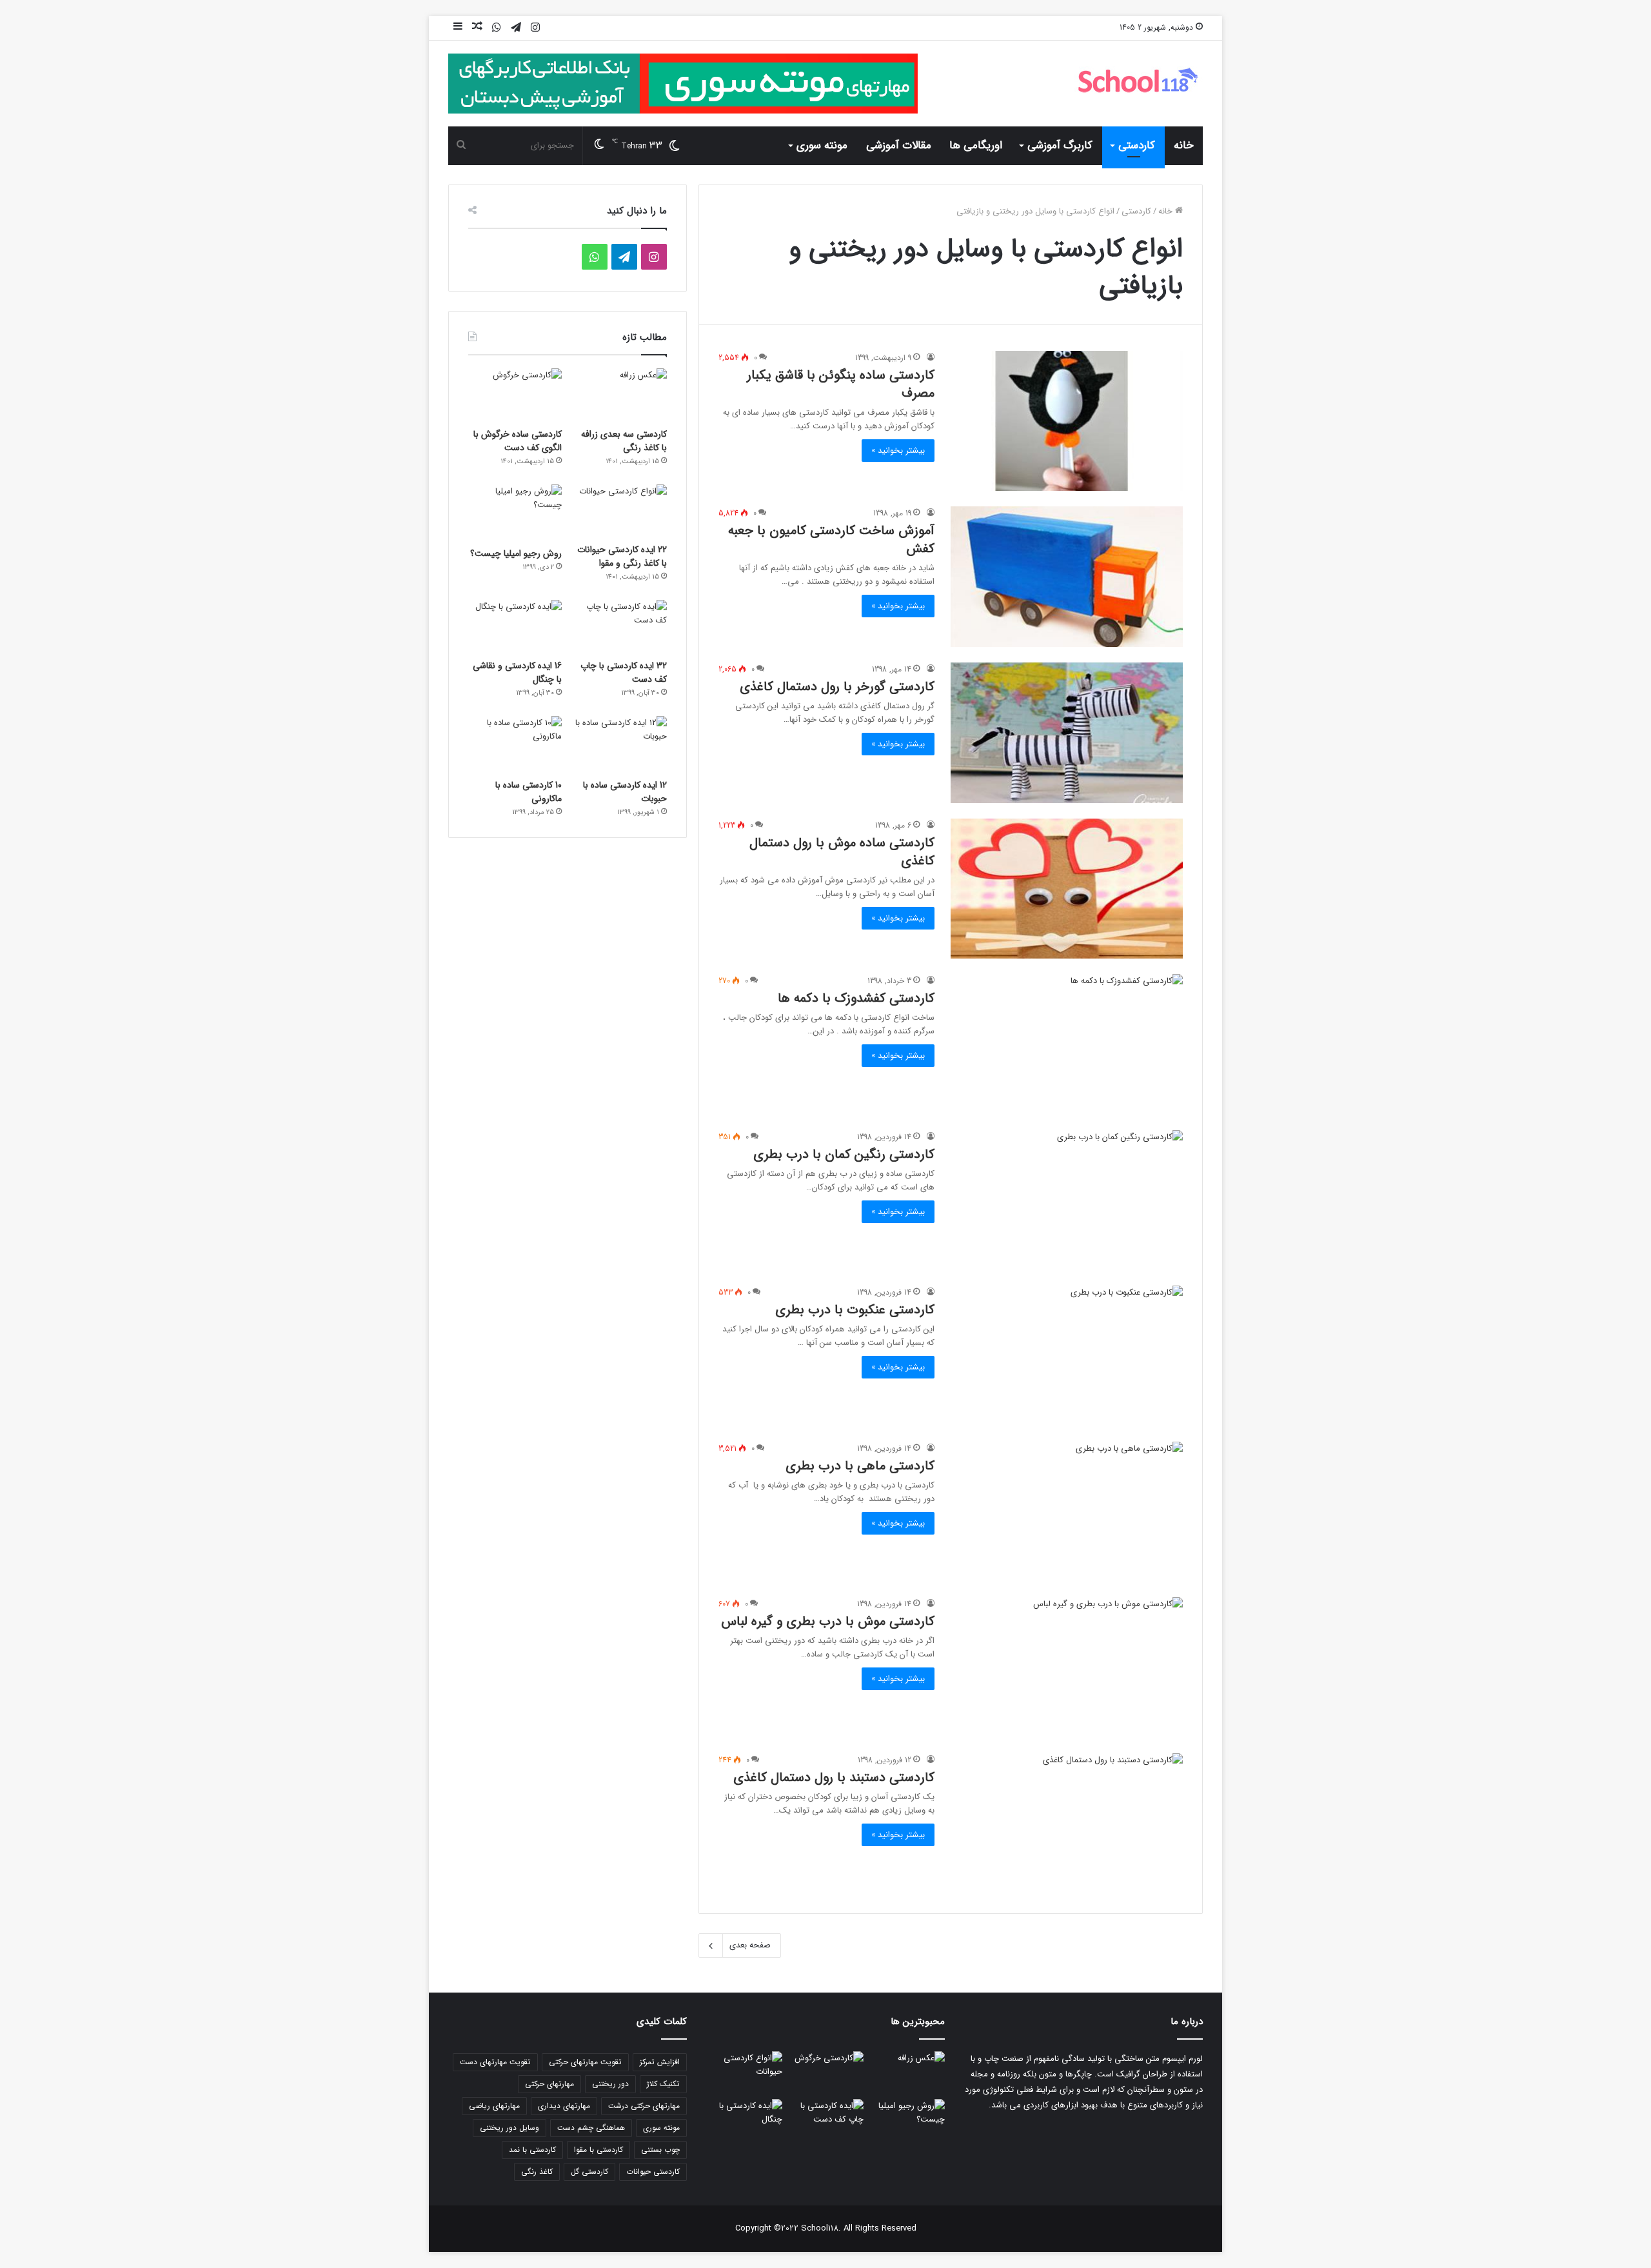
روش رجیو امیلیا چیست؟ (516, 553)
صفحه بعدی (750, 1945)
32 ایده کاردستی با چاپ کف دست (624, 672)
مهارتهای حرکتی (549, 2084)
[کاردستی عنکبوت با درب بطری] (1067, 1356)
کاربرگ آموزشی (1060, 145)
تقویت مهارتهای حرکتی (585, 2062)
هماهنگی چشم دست (591, 2128)
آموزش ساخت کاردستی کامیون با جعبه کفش (831, 540)
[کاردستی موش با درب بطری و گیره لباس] (1067, 1667)
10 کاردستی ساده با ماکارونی (529, 792)
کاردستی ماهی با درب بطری (860, 1466)
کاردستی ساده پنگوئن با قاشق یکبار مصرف (841, 384)
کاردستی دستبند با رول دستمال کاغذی (834, 1777)
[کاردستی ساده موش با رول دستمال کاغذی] (1067, 889)
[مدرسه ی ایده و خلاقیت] (1138, 80)
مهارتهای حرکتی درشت (644, 2106)
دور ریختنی (610, 2084)
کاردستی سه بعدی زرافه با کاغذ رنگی (624, 441)
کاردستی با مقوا (598, 2150)
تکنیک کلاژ (663, 2084)
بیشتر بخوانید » (898, 451)
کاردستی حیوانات (653, 2172)
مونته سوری (822, 145)
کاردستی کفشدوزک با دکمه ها (856, 998)
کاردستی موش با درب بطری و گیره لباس (828, 1621)
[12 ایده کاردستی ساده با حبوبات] (620, 744)
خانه (1184, 145)
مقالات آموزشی (899, 145)
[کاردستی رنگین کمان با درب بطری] (1067, 1200)
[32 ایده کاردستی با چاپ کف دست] (620, 626)
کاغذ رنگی (537, 2172)
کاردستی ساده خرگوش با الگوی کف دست (518, 441)
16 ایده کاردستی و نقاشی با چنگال (517, 672)
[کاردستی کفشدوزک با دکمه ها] (1067, 1044)
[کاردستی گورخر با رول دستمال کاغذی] (1067, 733)
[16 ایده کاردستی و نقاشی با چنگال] (515, 626)
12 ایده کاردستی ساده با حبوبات (625, 792)
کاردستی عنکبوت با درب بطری (855, 1310)
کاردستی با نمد (532, 2150)
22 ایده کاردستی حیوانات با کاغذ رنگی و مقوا (622, 556)
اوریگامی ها (976, 145)
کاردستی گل (589, 2172)
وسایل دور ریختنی (509, 2128)
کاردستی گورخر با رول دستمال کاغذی (837, 687)
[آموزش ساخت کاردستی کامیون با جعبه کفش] (1067, 577)
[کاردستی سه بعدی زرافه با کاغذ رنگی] (620, 395)
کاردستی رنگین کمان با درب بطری (844, 1154)
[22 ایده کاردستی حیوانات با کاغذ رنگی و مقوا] (620, 511)
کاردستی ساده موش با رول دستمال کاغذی (842, 852)
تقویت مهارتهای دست (495, 2062)
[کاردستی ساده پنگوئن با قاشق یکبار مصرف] (1067, 421)
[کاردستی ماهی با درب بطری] (1067, 1512)
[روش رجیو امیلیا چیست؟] (515, 512)
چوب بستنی (660, 2150)
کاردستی (1137, 145)
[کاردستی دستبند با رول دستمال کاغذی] (1067, 1824)
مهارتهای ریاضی (494, 2106)
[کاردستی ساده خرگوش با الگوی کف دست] (515, 395)
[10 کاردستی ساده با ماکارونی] (515, 744)
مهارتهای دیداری (564, 2106)
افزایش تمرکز (660, 2062)
